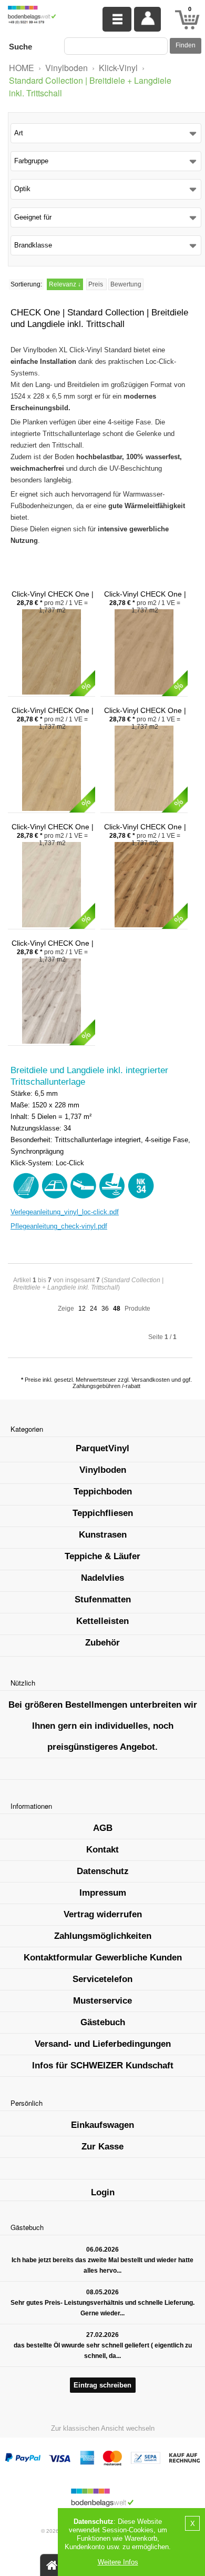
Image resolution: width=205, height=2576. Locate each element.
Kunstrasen (103, 1535)
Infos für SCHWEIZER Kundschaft (103, 2065)
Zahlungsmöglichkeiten (103, 1936)
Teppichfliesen (103, 1513)
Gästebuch (103, 2022)
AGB (103, 1828)
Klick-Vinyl (118, 68)
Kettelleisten (102, 1621)
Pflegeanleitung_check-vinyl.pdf (59, 1226)
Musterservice (102, 2001)
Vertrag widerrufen (103, 1914)
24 (94, 1309)
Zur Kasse (102, 2147)
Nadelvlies (102, 1578)
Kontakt (102, 1850)
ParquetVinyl (102, 1448)
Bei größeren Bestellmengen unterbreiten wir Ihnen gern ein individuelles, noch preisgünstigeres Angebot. (103, 1726)
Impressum (103, 1893)
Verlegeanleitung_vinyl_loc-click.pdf (65, 1212)
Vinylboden (66, 68)
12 (82, 1309)
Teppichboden (103, 1492)
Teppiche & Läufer (102, 1556)
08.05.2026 (102, 2292)
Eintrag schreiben (102, 2385)
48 (117, 1309)
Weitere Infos (118, 2562)
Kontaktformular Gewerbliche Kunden (103, 1958)
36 (105, 1309)
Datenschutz (103, 1871)
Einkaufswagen (102, 2125)
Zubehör (102, 1643)
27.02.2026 (102, 2335)
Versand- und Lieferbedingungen (103, 2044)
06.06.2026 (102, 2250)
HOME (22, 68)
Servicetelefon (102, 1979)
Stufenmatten (103, 1599)
